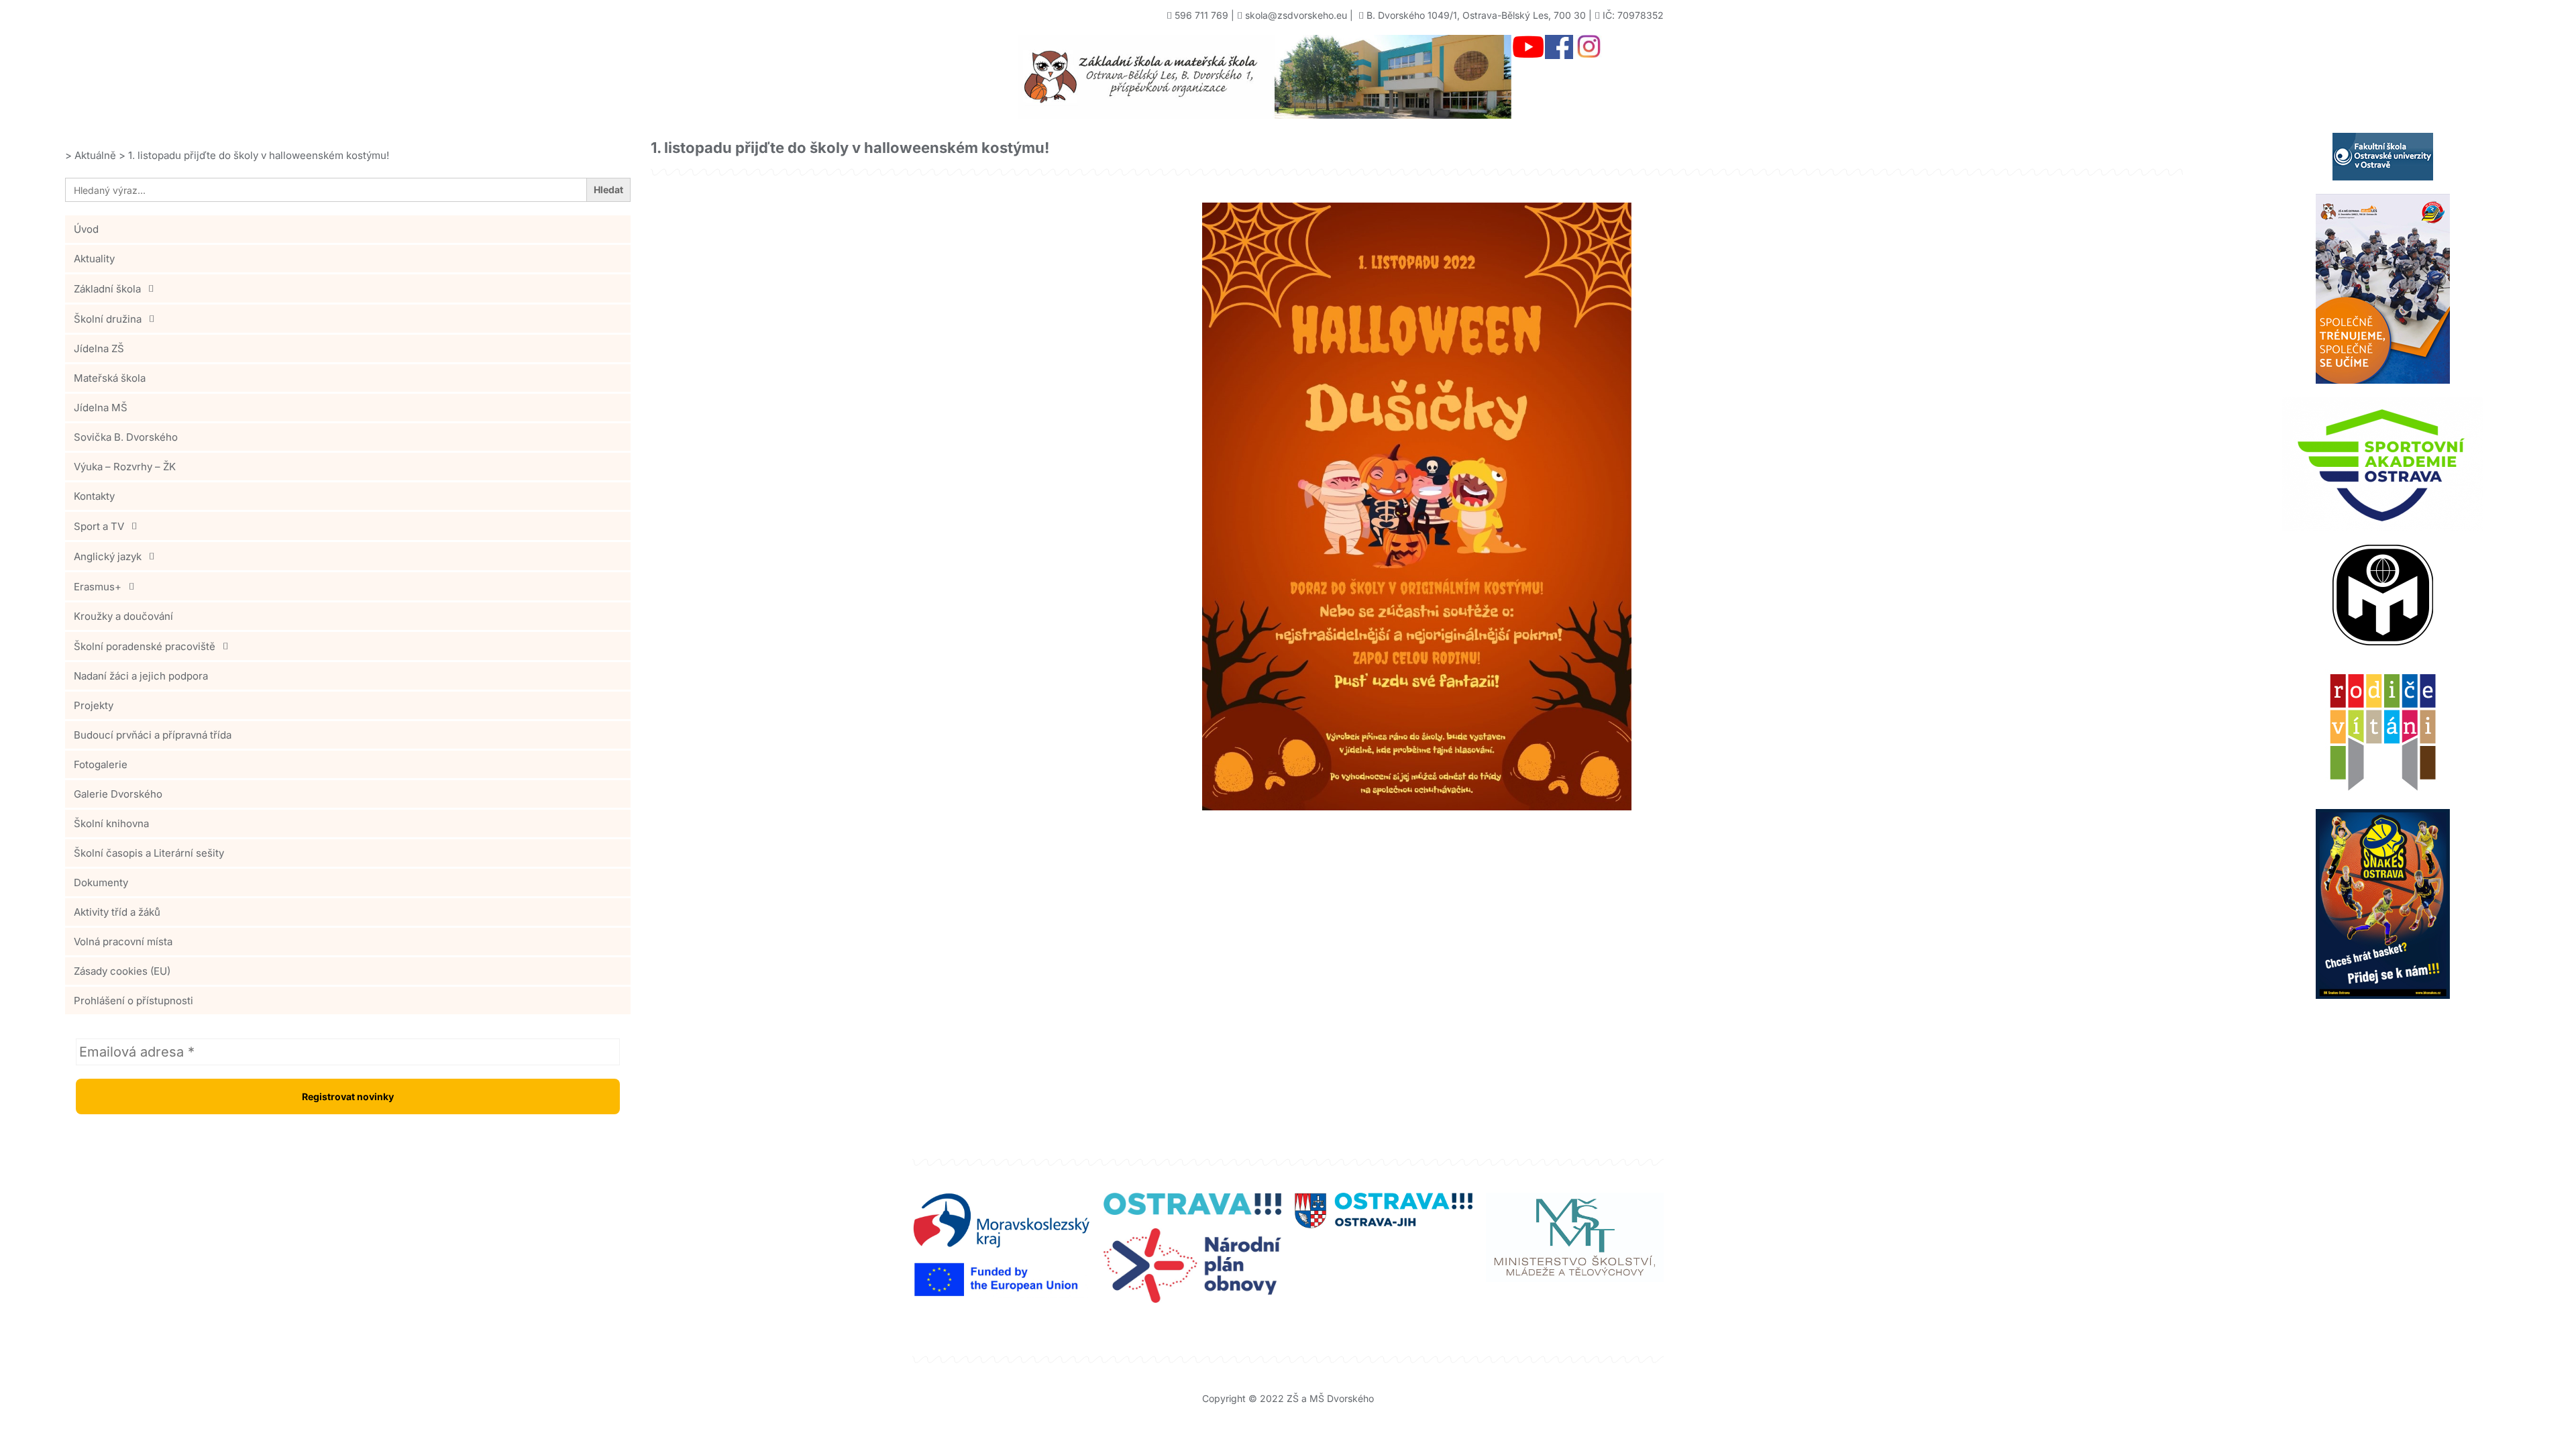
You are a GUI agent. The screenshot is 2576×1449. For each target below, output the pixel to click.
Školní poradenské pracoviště (145, 646)
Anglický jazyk (108, 556)
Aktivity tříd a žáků (117, 912)
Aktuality (94, 259)
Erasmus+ (98, 587)
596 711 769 (1201, 15)
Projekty (94, 705)
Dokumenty (101, 882)
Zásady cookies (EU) (122, 971)
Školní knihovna (111, 823)
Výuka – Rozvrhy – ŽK (125, 467)
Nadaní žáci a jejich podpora (141, 676)
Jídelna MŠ (101, 408)
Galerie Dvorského (118, 794)
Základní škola (107, 289)
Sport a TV (99, 526)
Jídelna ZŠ (99, 348)
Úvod (86, 229)
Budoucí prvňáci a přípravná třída (153, 735)
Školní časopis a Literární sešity (149, 853)
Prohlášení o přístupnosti (133, 1001)
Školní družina (108, 319)
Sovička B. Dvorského (126, 437)
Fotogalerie (101, 764)
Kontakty (94, 496)
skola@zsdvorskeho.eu (1296, 15)
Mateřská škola (110, 378)
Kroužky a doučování (123, 616)
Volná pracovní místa (123, 942)
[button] (348, 288)
